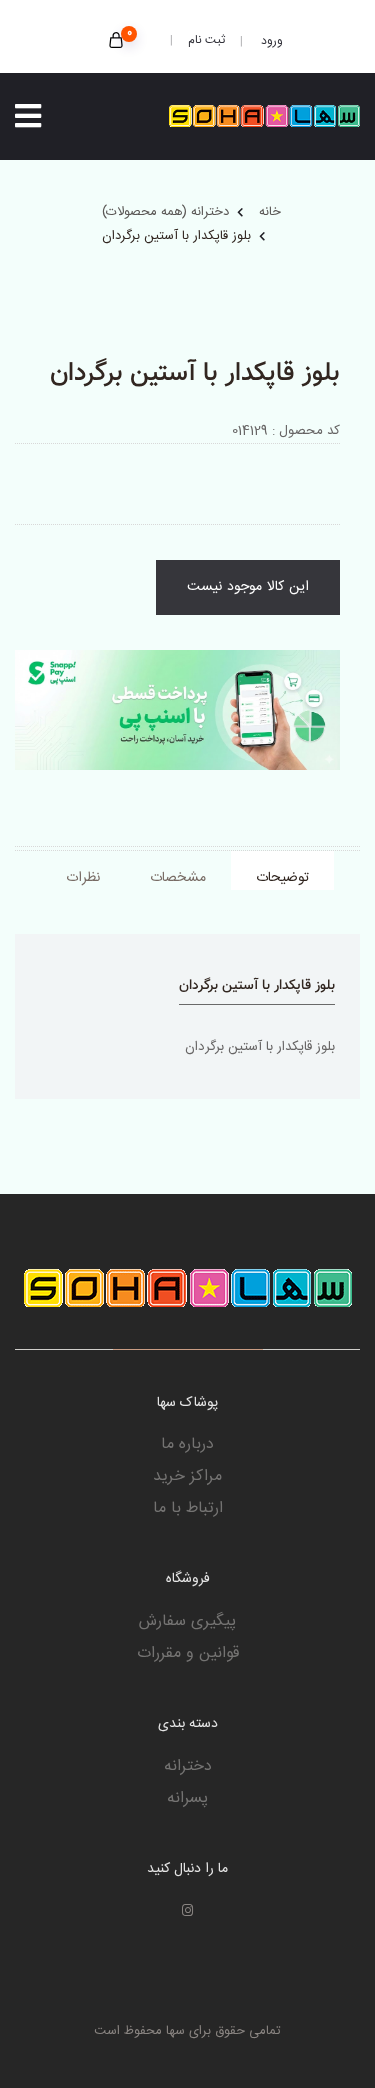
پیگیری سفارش (187, 1622)
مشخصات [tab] (178, 878)
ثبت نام (206, 40)
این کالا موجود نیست (248, 587)
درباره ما (187, 1445)
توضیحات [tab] (282, 878)
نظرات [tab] (83, 878)
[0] (116, 42)
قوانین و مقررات (188, 1654)
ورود (270, 41)
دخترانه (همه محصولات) (165, 212)
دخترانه (188, 1767)
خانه (270, 212)
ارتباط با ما (188, 1509)
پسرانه (187, 1799)
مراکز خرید (187, 1477)
